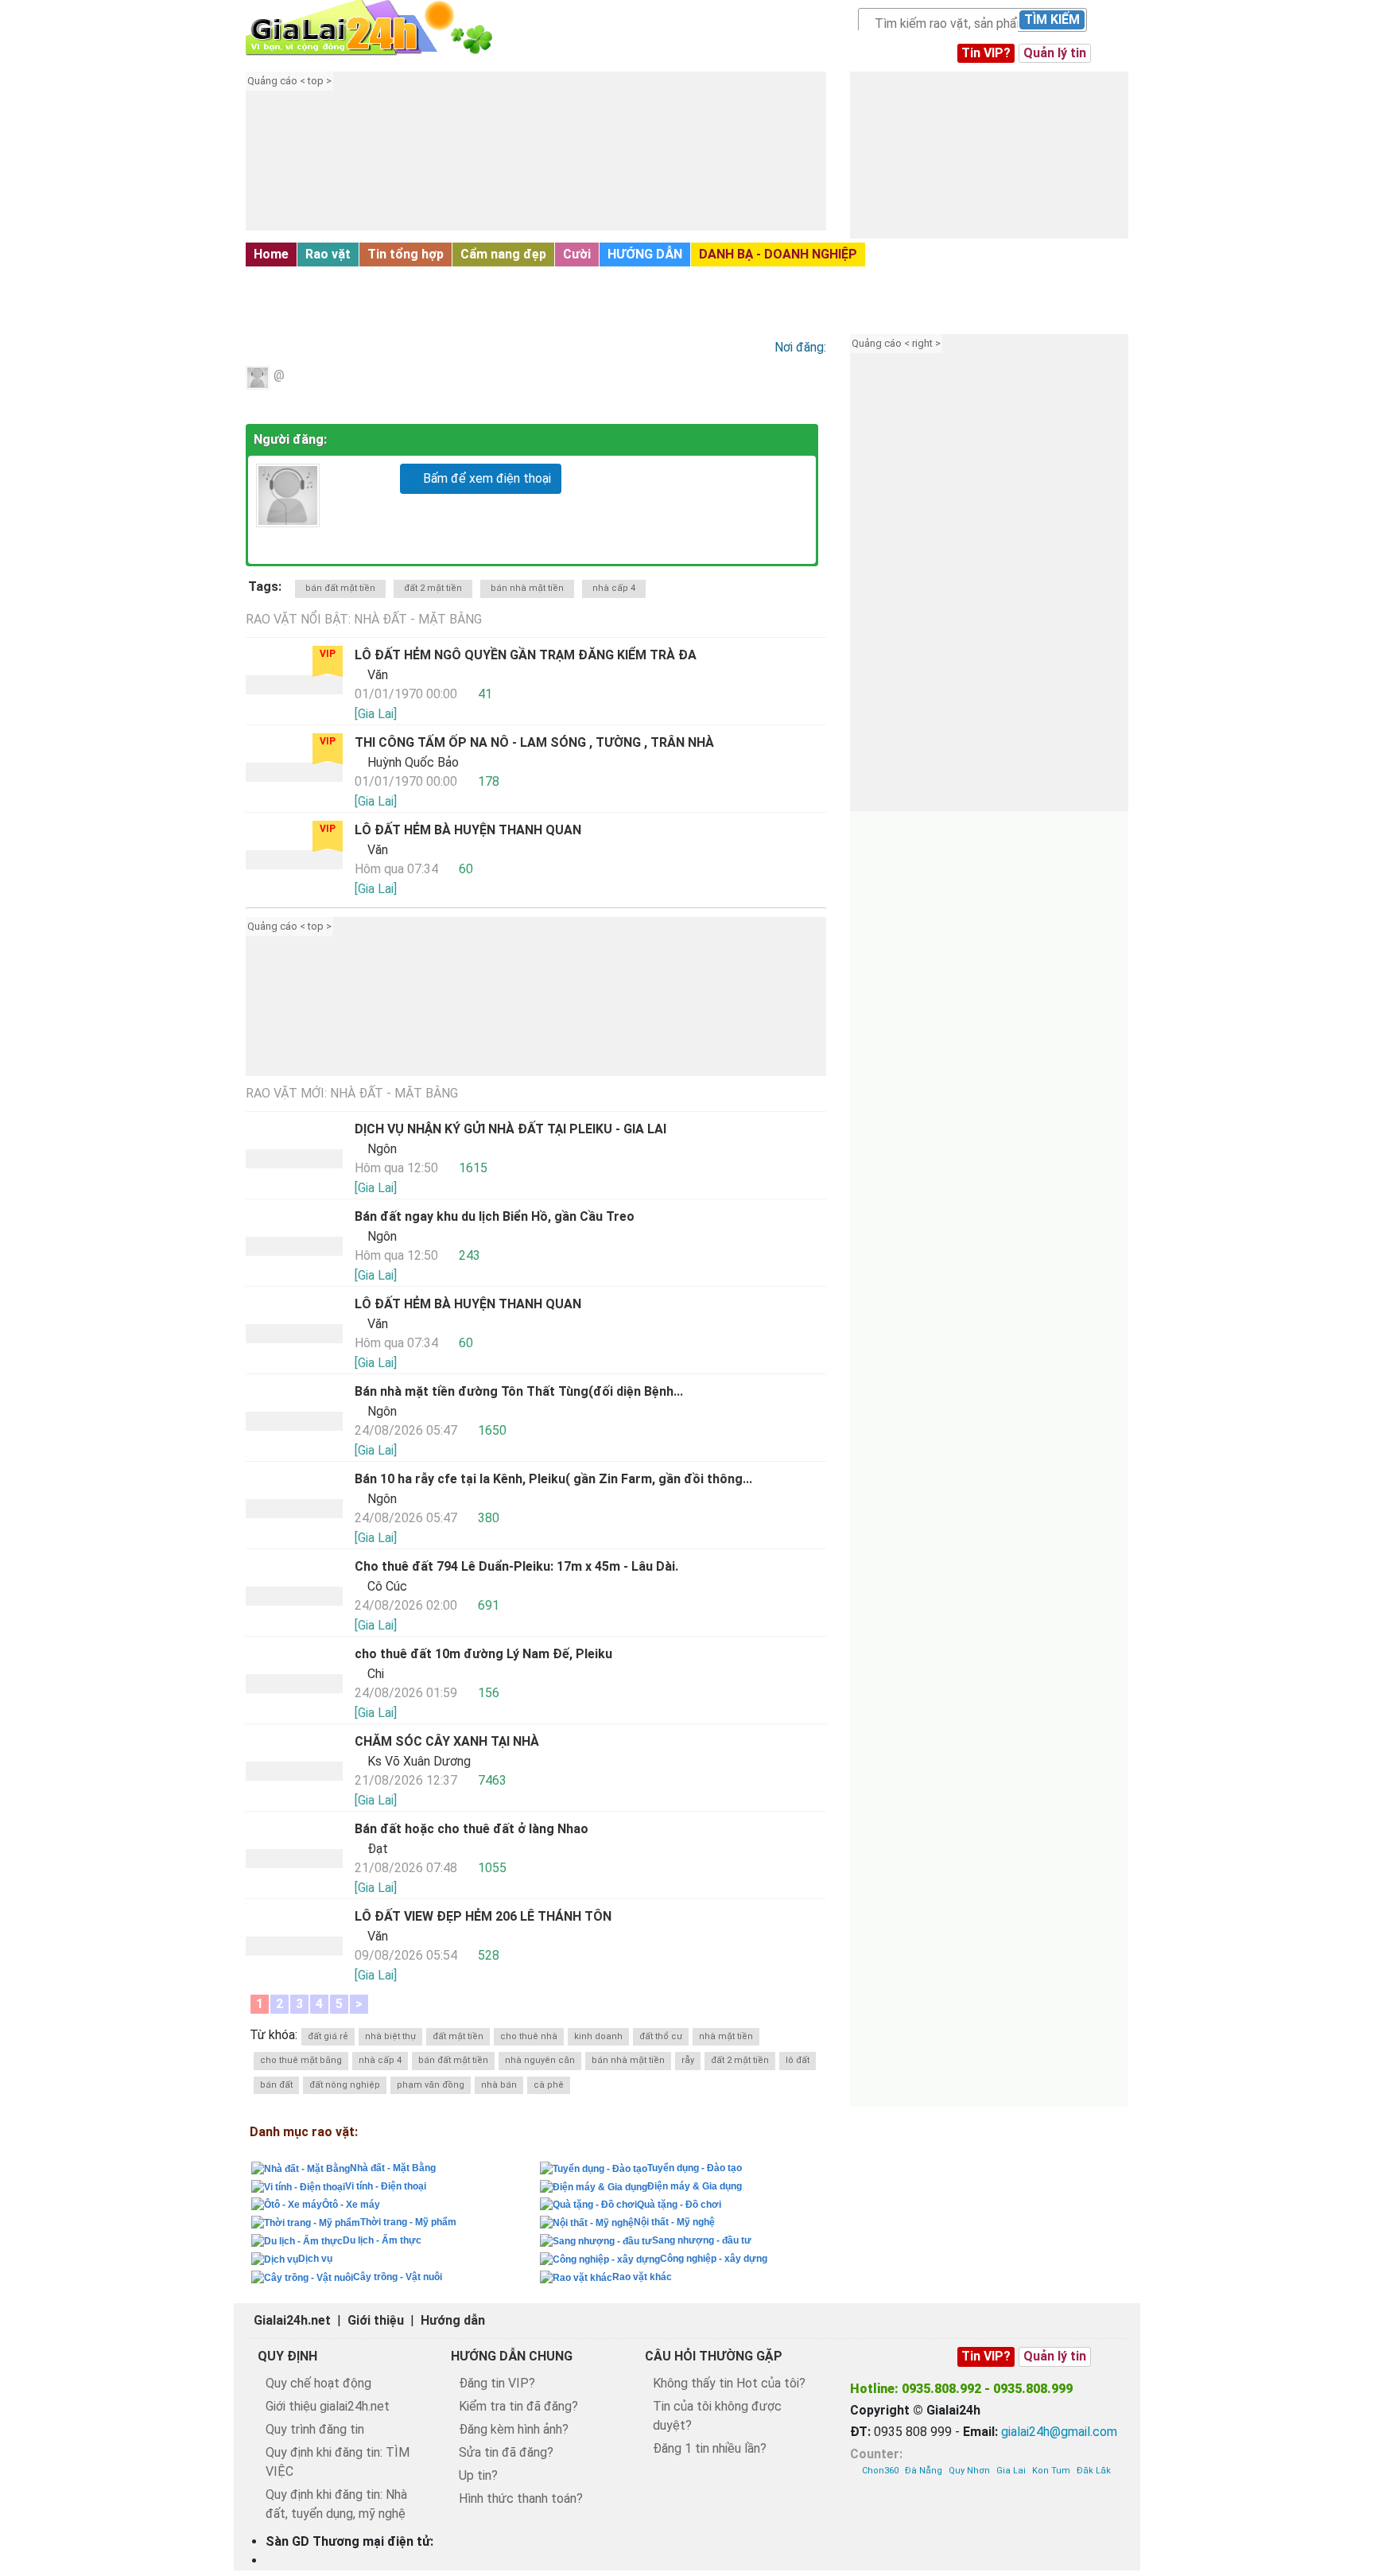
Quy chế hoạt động (318, 2383)
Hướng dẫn (453, 2320)
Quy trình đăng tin (315, 2429)
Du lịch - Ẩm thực (382, 2240)
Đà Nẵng (924, 2471)
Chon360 (880, 2471)
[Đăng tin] (1308, 2529)
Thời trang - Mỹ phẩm (408, 2222)
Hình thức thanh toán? (521, 2498)
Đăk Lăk (1094, 2471)
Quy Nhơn (969, 2471)
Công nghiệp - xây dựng (714, 2259)
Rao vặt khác (642, 2277)
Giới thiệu (376, 2320)
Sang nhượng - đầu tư (702, 2240)
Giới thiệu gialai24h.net (328, 2406)
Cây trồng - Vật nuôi (398, 2277)
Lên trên (1348, 2529)
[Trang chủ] (385, 28)
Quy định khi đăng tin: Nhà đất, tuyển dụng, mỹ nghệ (336, 2504)
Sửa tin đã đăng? (506, 2452)
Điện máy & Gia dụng (695, 2186)
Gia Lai (1011, 2471)
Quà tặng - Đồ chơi (679, 2205)
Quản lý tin (1055, 53)
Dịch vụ (315, 2259)
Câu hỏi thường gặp (714, 2356)
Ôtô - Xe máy (351, 2205)
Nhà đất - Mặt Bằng (316, 280)
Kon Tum (1051, 2471)
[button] (556, 163)
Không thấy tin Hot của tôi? (729, 2383)
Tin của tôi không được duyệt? (717, 2416)
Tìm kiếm (1052, 19)
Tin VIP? (986, 53)
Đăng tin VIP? (497, 2383)
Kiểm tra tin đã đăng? (518, 2406)
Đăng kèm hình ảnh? (514, 2429)
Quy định (287, 2356)
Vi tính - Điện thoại (386, 2186)
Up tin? (478, 2475)
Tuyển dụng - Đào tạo (695, 2168)
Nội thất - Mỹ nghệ (674, 2222)
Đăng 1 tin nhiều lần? (710, 2448)
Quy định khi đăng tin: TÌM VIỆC (338, 2462)
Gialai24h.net (292, 2320)
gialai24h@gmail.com (1059, 2432)
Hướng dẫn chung (512, 2356)
